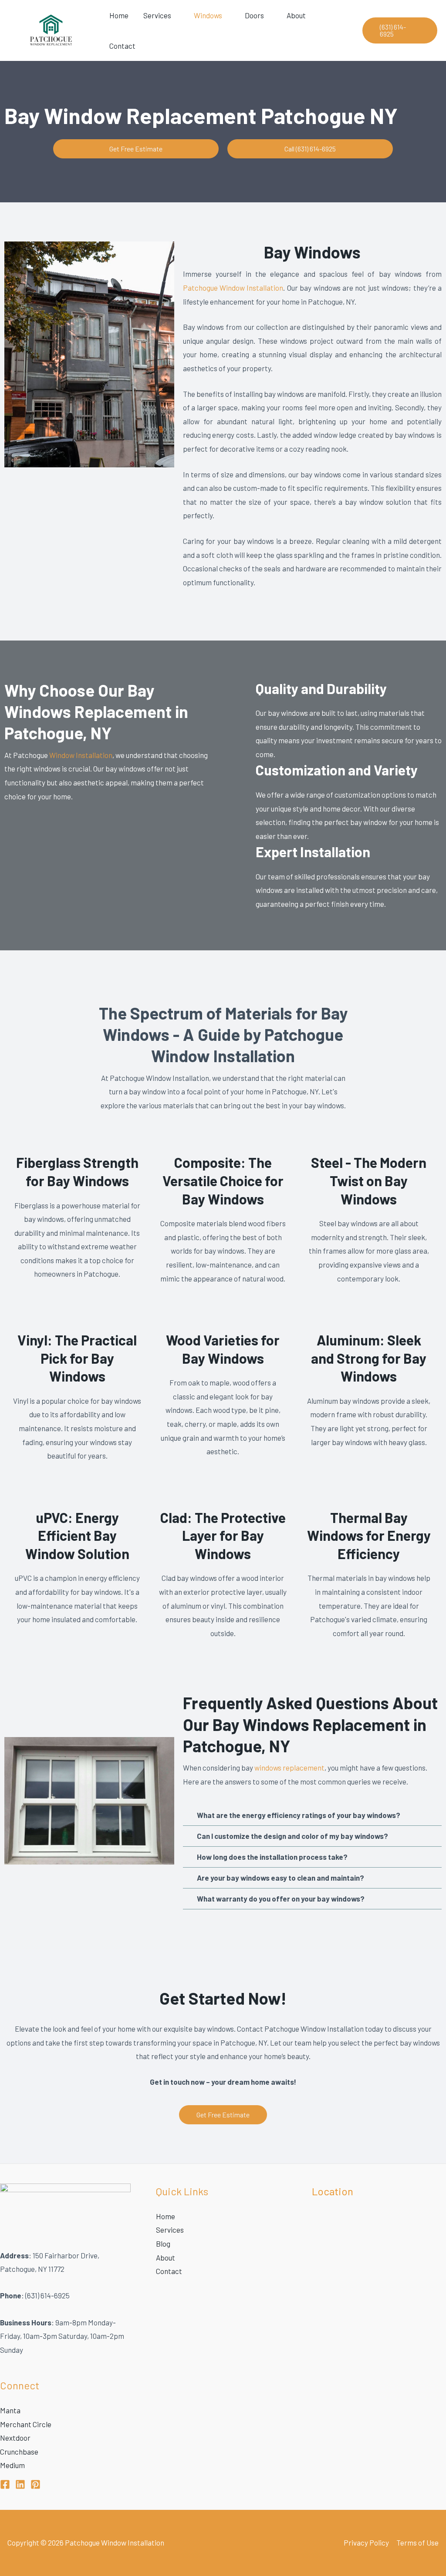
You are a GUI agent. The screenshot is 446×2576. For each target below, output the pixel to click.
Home (119, 15)
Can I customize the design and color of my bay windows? (292, 1836)
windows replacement (289, 1768)
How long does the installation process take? (272, 1857)
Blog (163, 2244)
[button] (400, 30)
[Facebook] (5, 2484)
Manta (10, 2410)
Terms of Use (417, 2542)
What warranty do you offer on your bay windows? (281, 1898)
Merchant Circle (26, 2424)
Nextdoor (15, 2438)
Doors (254, 15)
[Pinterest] (35, 2484)
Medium (12, 2465)
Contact (122, 46)
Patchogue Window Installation (233, 288)
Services (157, 15)
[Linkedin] (20, 2484)
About (296, 15)
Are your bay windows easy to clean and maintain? (280, 1878)
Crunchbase (19, 2452)
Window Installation (81, 755)
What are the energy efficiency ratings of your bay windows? (299, 1815)
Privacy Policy (366, 2542)
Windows (208, 15)
